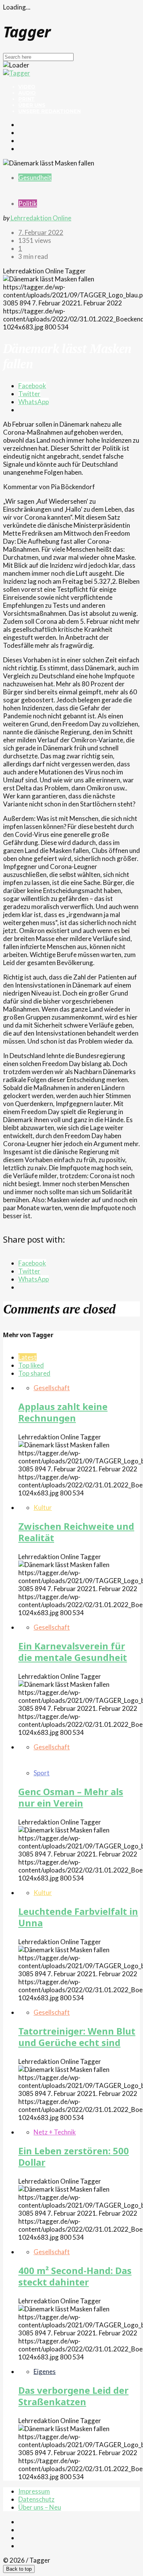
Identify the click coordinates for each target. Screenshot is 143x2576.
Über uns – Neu (40, 2507)
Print (27, 99)
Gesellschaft (52, 1388)
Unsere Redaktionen (50, 111)
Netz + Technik (55, 2132)
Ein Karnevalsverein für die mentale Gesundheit (73, 1652)
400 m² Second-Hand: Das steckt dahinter (75, 2276)
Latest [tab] (27, 1357)
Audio (27, 93)
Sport (42, 1773)
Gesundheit (35, 177)
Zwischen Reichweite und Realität (76, 1532)
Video (27, 87)
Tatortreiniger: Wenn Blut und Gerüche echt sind (77, 2037)
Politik (28, 203)
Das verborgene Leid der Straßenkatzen (73, 2396)
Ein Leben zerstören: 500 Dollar (74, 2156)
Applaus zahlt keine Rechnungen (63, 1412)
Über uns (32, 105)
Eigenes (45, 2371)
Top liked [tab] (31, 1365)
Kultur (43, 1507)
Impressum (34, 2491)
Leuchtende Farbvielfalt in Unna (78, 1917)
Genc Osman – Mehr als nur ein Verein (71, 1797)
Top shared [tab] (34, 1373)
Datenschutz (36, 2499)
